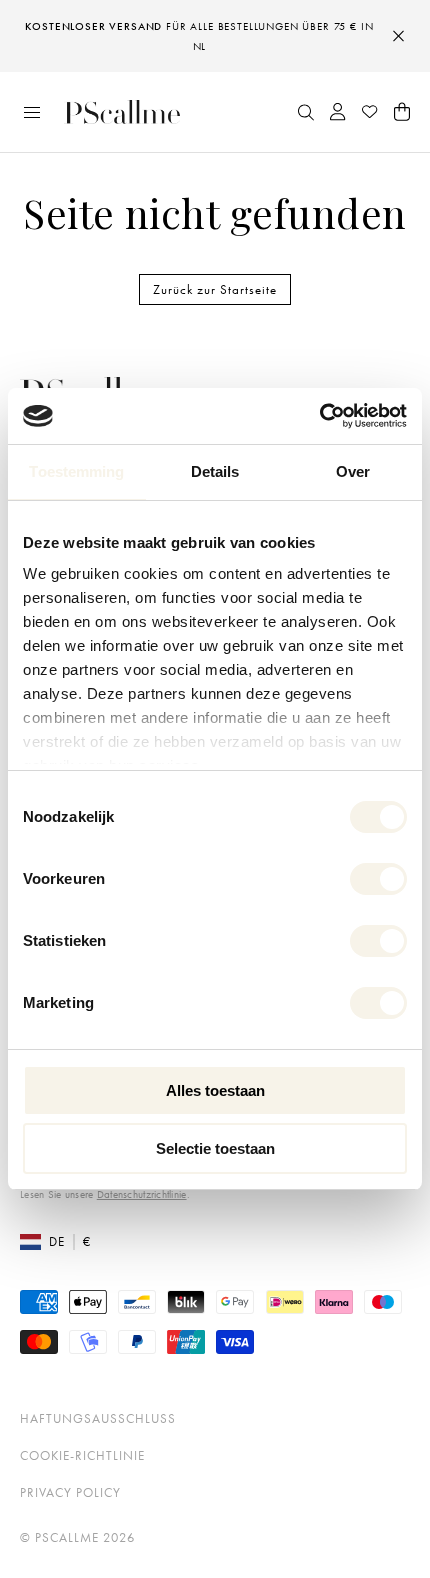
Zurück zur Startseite (215, 289)
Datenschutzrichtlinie (142, 1194)
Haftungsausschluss (98, 1418)
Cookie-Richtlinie (82, 1455)
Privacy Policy (70, 1492)
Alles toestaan (215, 1090)
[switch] (378, 879)
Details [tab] (215, 471)
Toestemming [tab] (76, 471)
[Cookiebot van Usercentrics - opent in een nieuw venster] (319, 416)
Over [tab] (353, 471)
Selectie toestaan (215, 1148)
